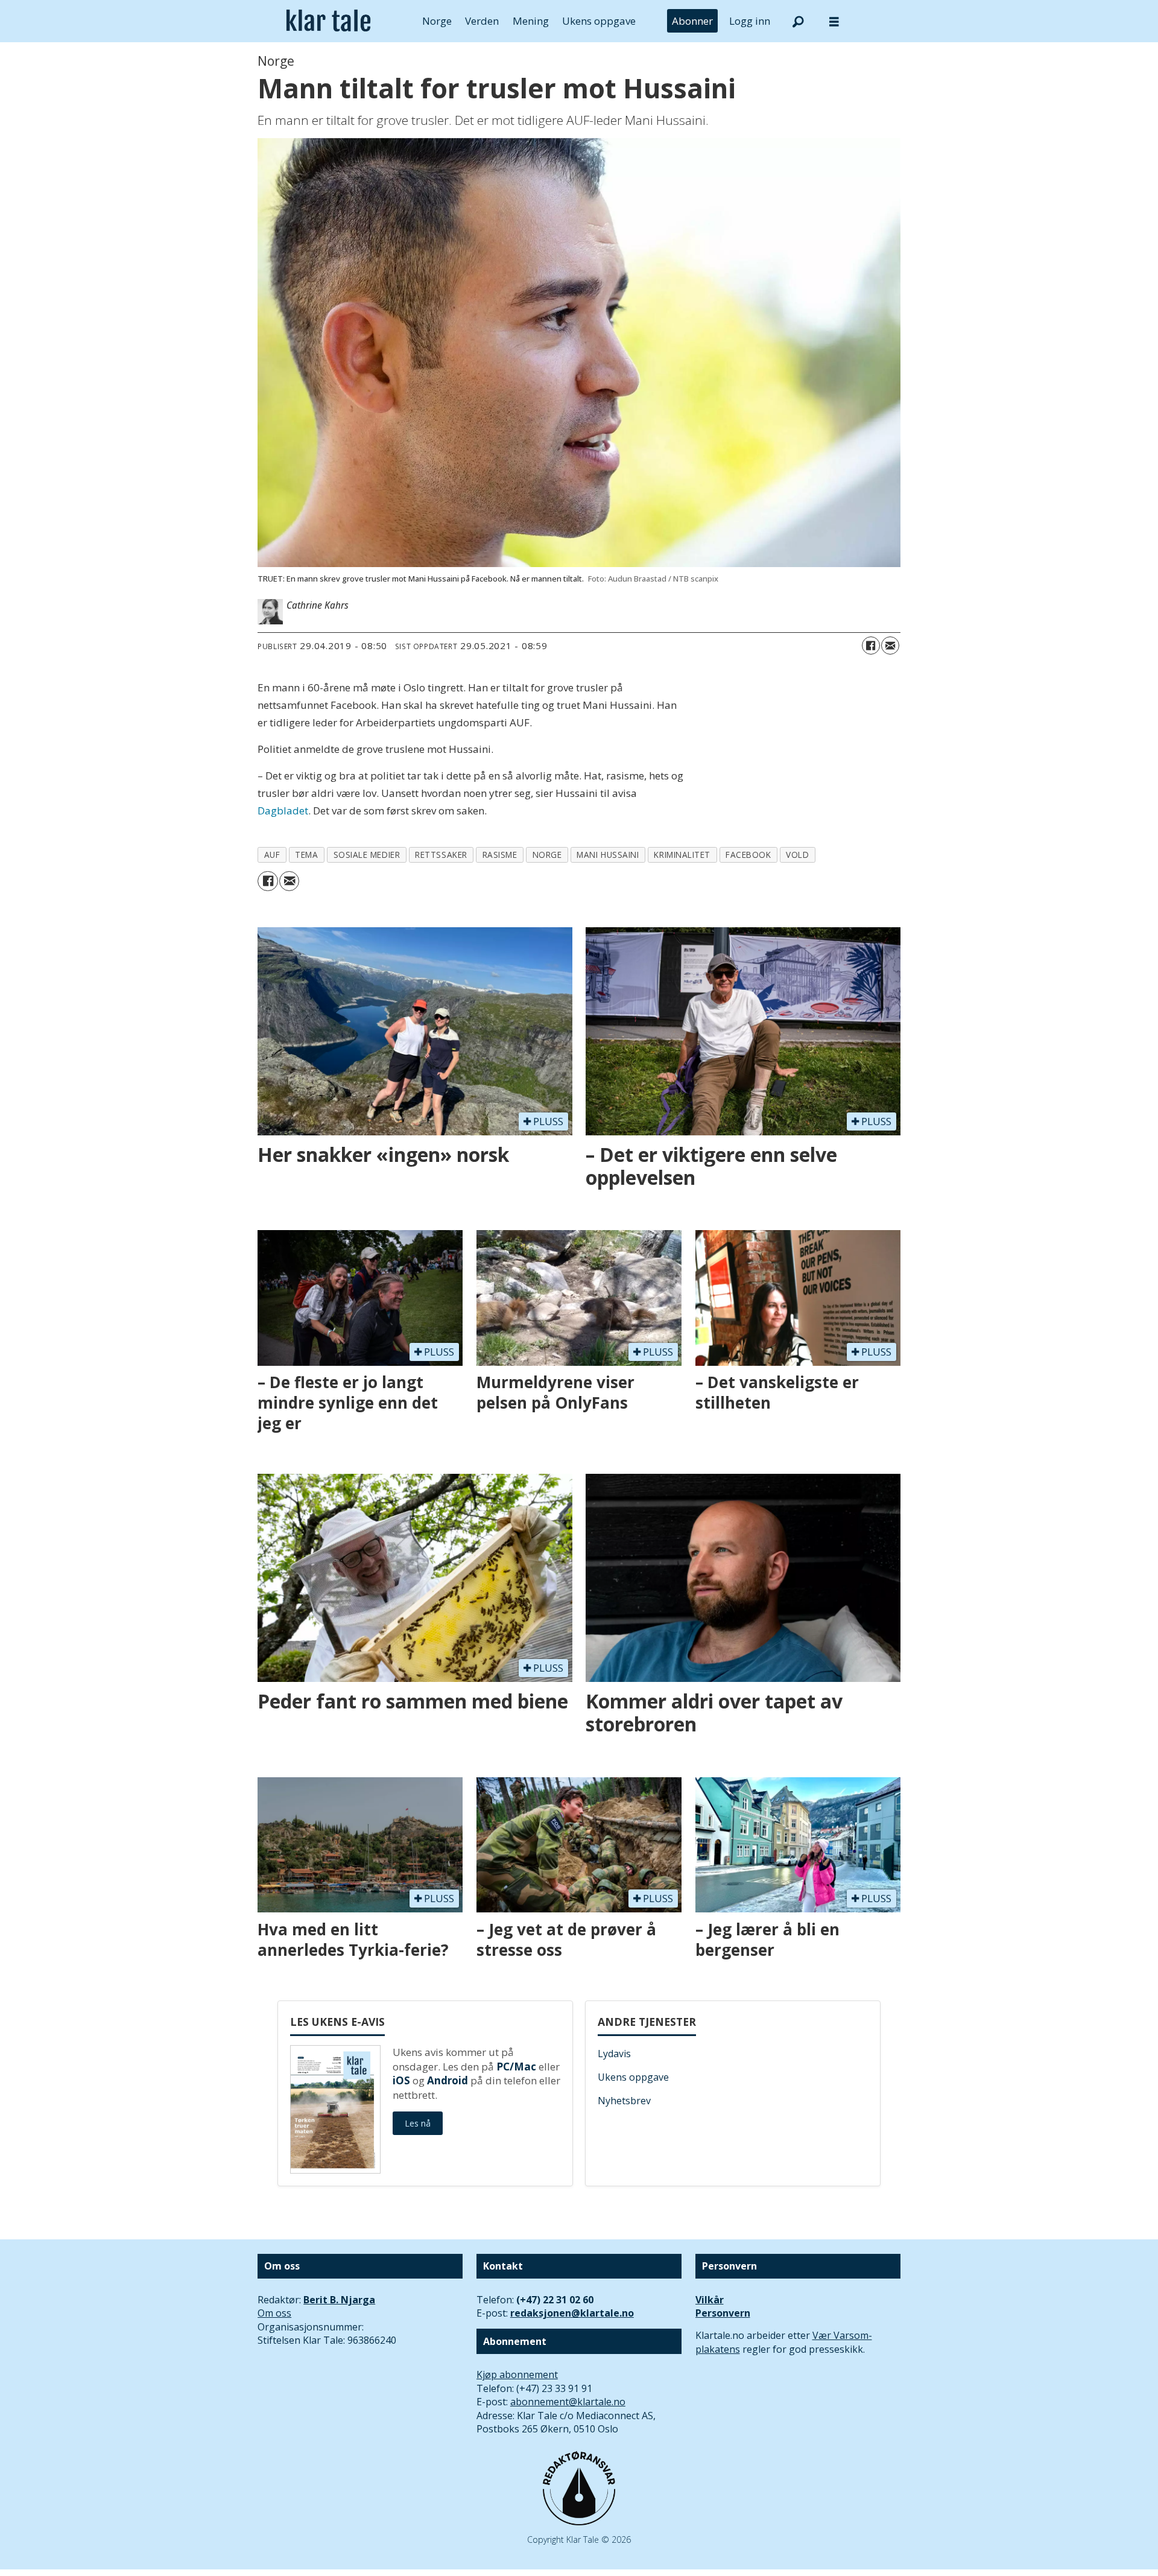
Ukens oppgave (599, 21)
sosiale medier (367, 855)
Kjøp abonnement (517, 2375)
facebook (748, 855)
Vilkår (710, 2300)
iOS (401, 2080)
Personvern (723, 2313)
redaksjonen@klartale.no (572, 2313)
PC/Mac (516, 2067)
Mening (531, 21)
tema (306, 855)
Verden (482, 21)
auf (272, 855)
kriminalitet (682, 855)
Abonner (692, 21)
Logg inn (750, 21)
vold (797, 855)
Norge (437, 21)
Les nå (418, 2123)
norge (547, 855)
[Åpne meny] (834, 21)
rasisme (500, 855)
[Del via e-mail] (890, 646)
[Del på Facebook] (871, 646)
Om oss (274, 2313)
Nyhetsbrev (624, 2101)
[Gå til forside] (328, 21)
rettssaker (441, 855)
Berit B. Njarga (339, 2300)
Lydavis (614, 2054)
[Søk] (798, 21)
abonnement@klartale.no (568, 2402)
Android (448, 2080)
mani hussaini (608, 855)
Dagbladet (283, 811)
